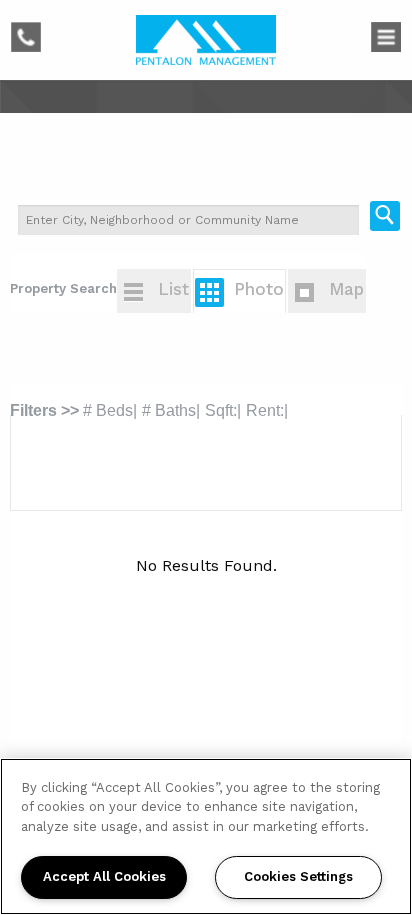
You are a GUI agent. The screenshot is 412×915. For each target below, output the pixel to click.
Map (346, 289)
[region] (206, 836)
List (173, 289)
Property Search (63, 288)
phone (35, 33)
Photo (259, 289)
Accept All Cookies (104, 876)
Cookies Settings (298, 876)
